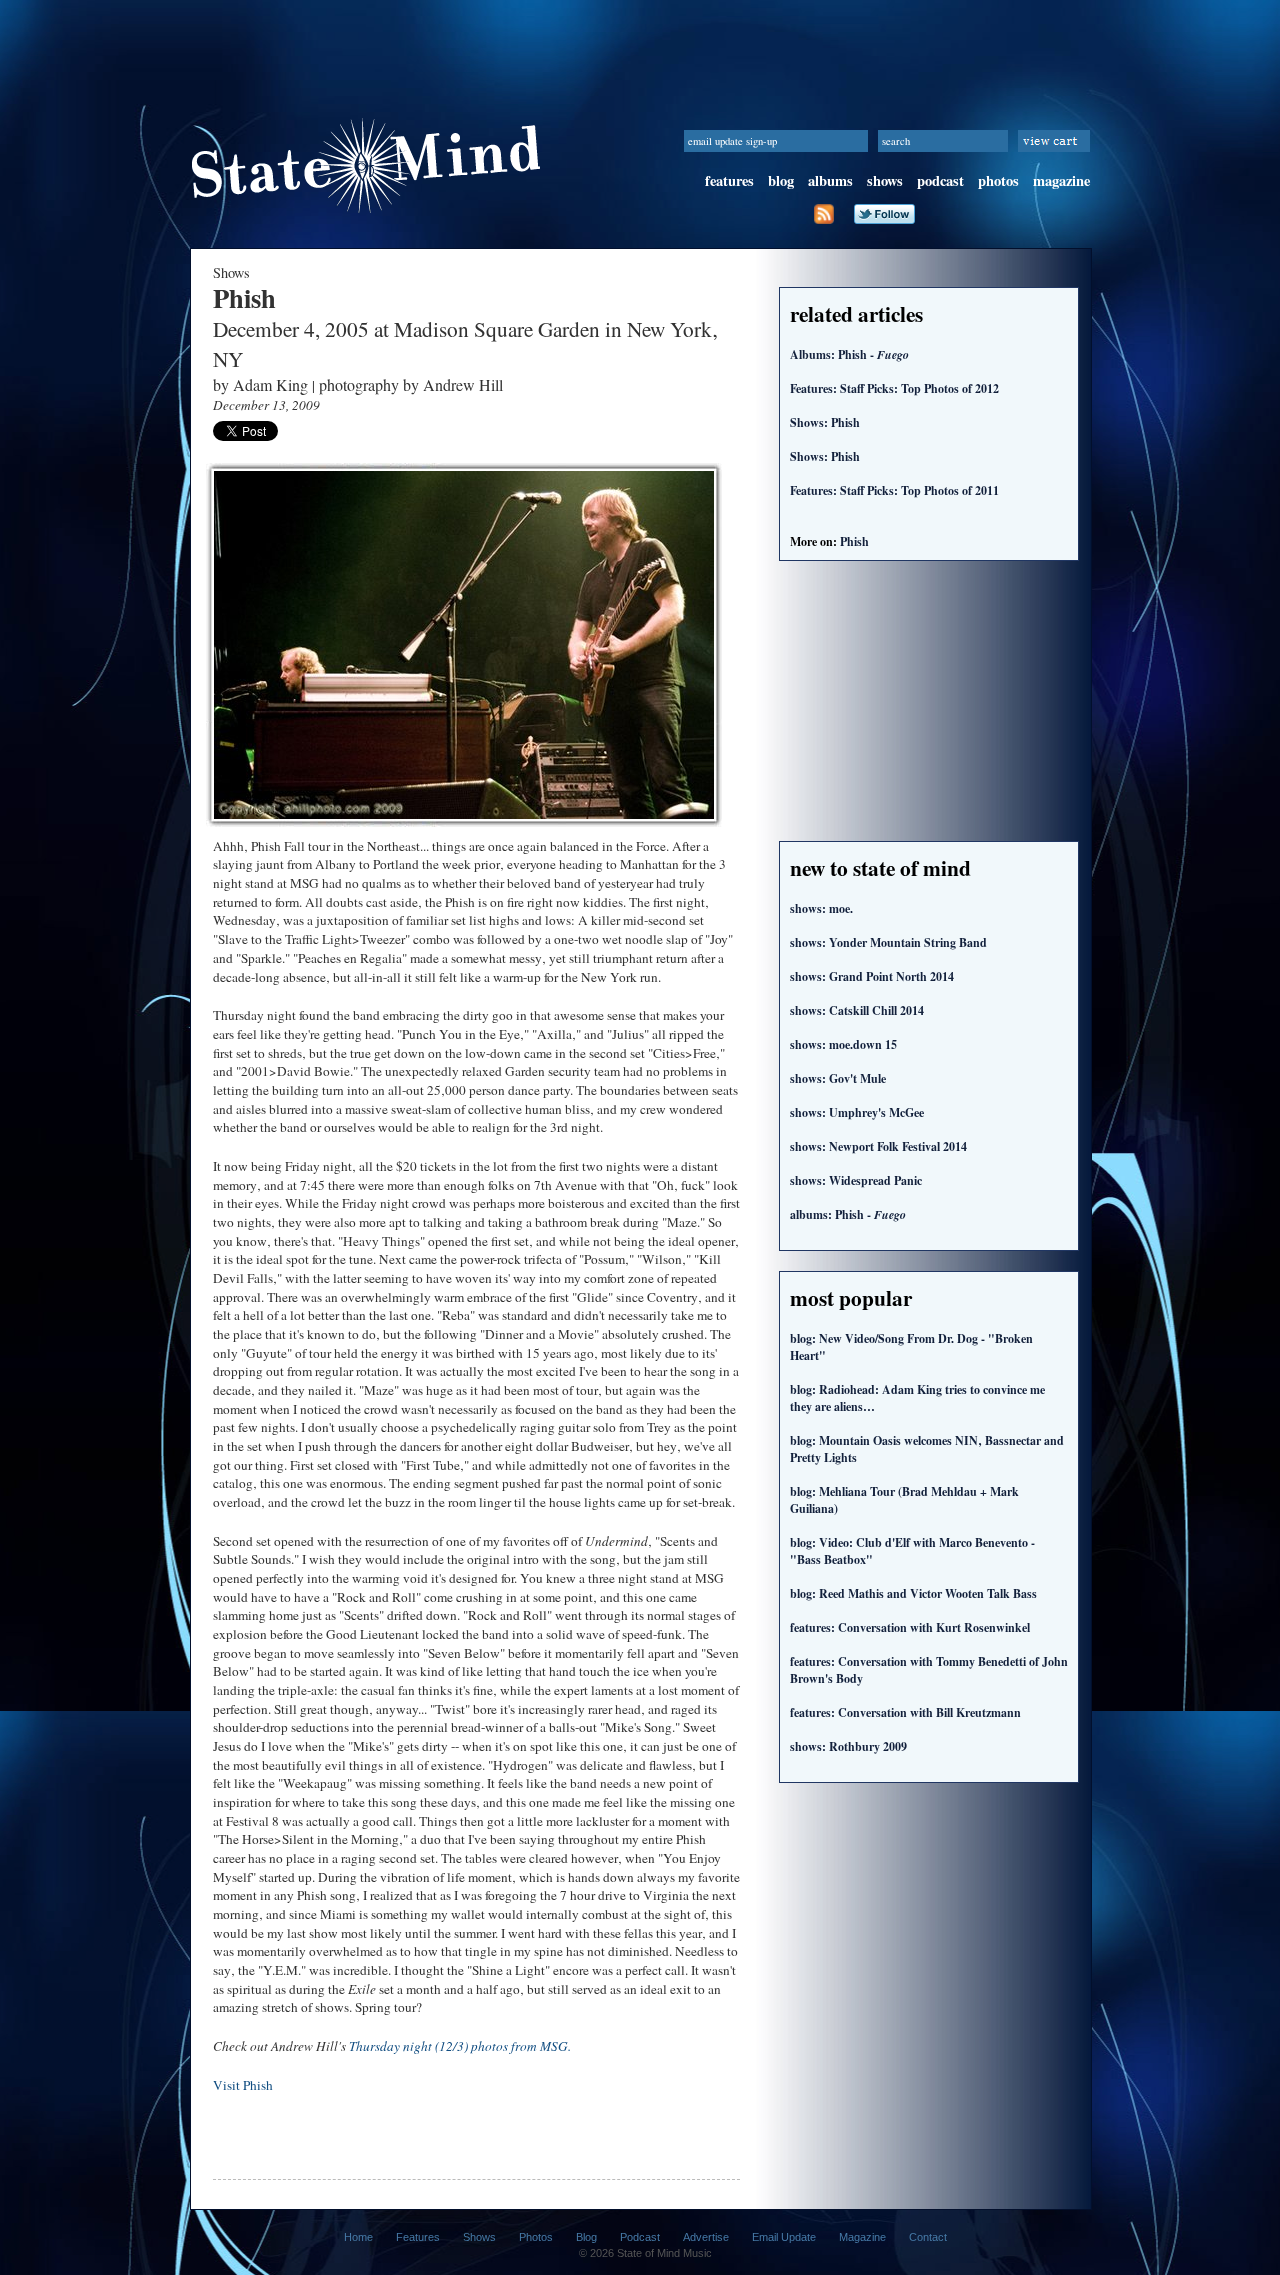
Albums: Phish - (849, 354)
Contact (928, 2237)
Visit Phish (243, 2085)
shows (885, 180)
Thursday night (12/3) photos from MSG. (460, 2046)
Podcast (640, 2237)
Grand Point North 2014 (872, 976)
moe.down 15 (843, 1044)
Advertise (706, 2237)
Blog (586, 2237)
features (729, 180)
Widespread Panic (856, 1180)
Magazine (862, 2237)
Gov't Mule (838, 1078)
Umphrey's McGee (857, 1112)
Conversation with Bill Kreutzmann (905, 1712)
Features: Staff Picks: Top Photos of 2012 (894, 388)
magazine (1061, 180)
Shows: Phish (825, 422)
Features (418, 2237)
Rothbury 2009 (848, 1746)
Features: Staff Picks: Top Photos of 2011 (894, 490)
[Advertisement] (640, 45)
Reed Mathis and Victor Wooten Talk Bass (913, 1593)
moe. (821, 908)
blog (781, 180)
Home (358, 2237)
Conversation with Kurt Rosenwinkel (910, 1627)
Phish (854, 541)
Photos (536, 2237)
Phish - (848, 1214)
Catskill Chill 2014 (857, 1010)
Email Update (784, 2237)
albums (830, 180)
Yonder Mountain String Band (888, 942)
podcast (940, 180)
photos (998, 180)
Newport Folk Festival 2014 (878, 1146)
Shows (479, 2237)
